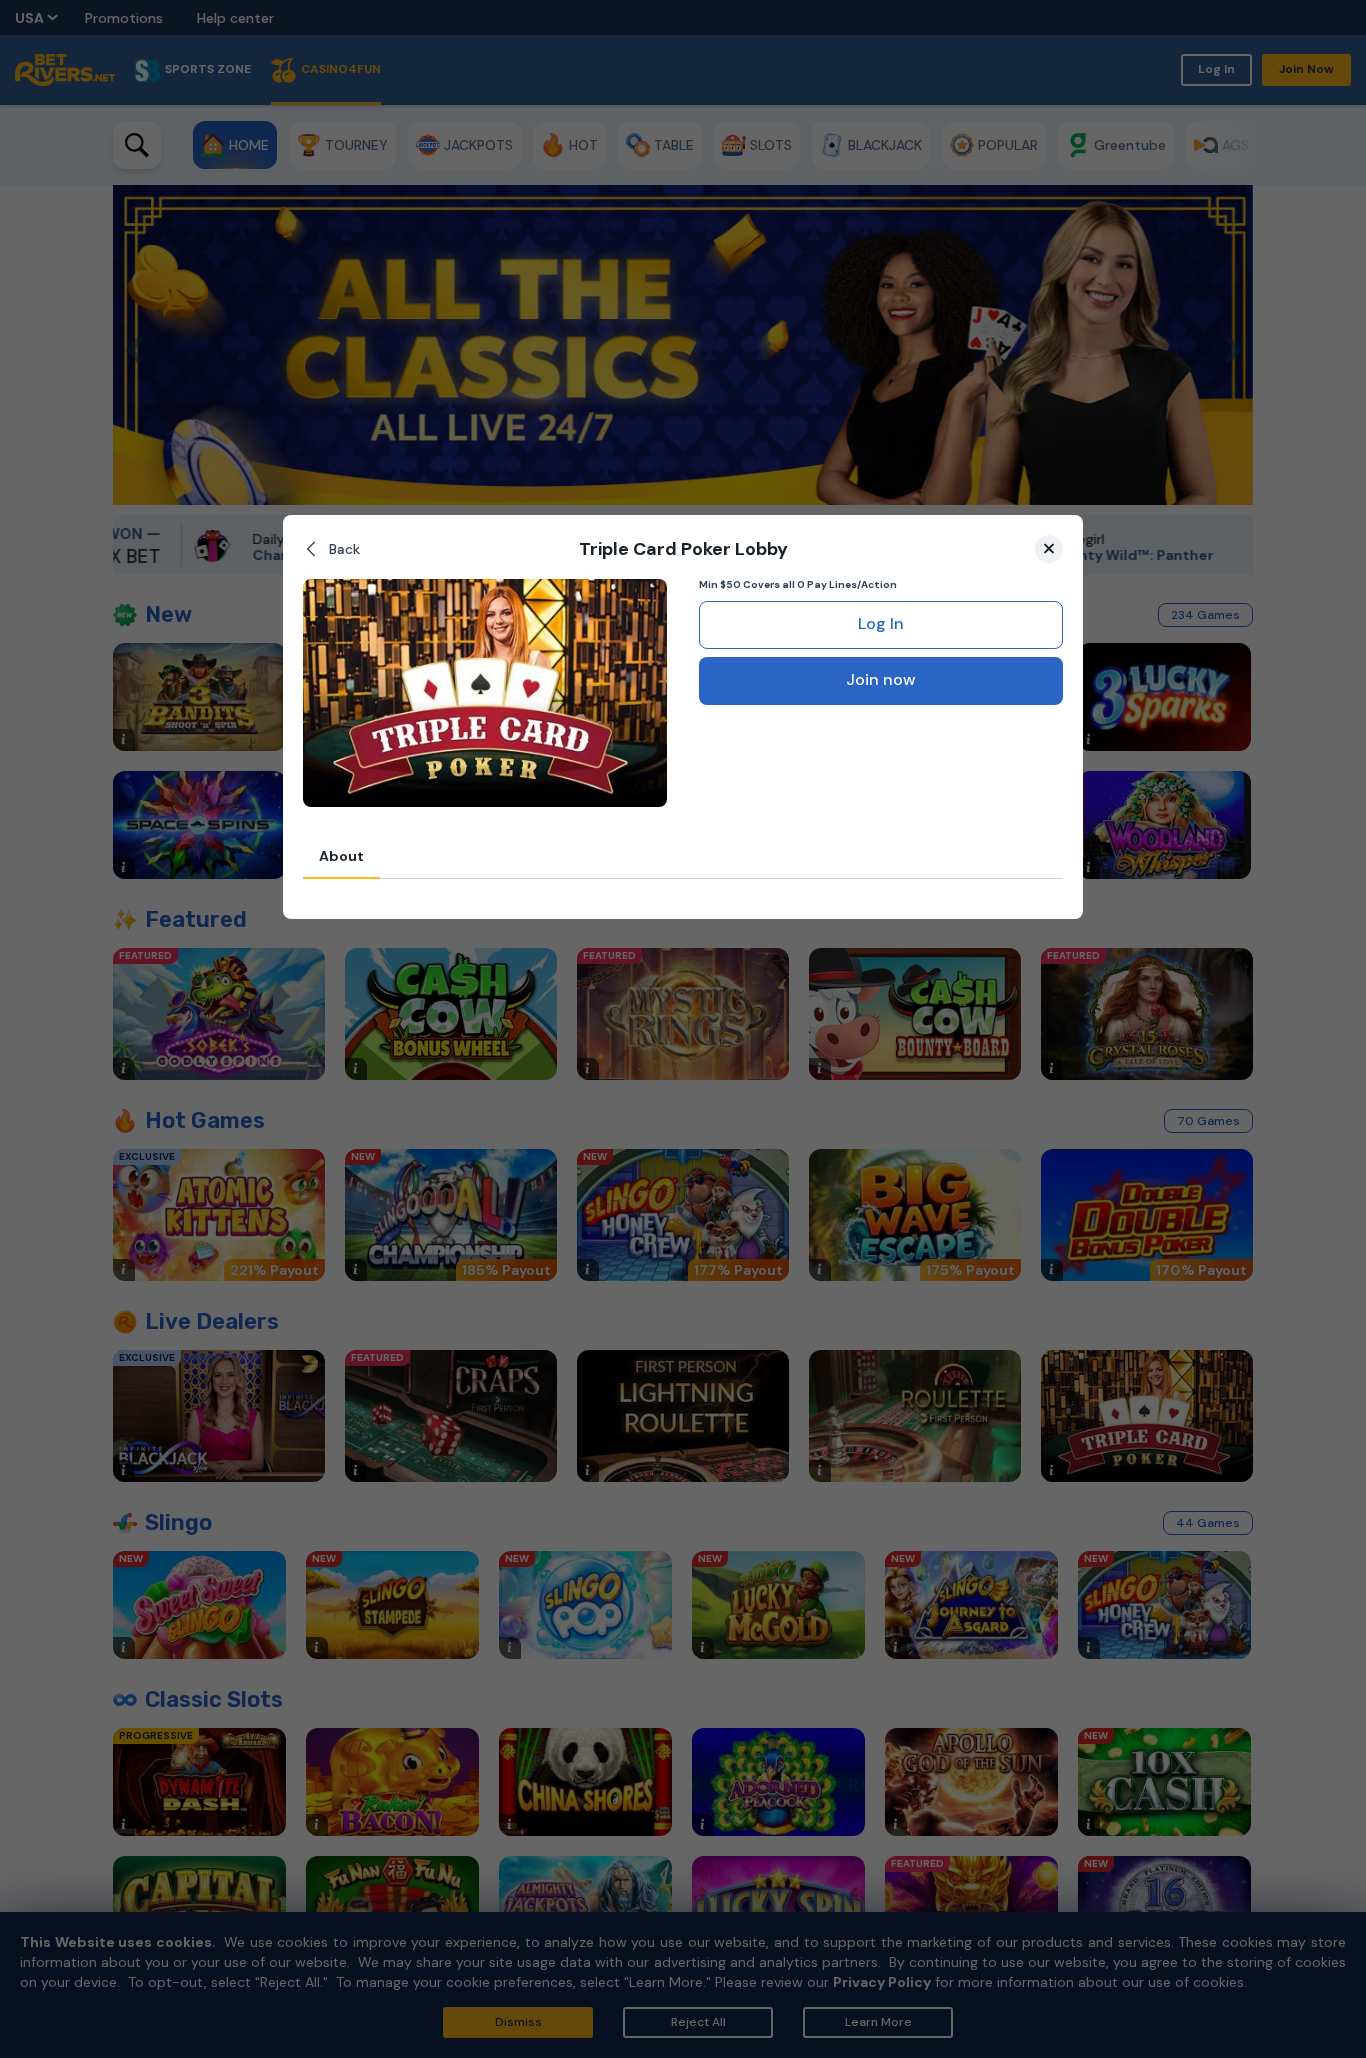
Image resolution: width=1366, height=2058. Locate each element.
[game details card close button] (1049, 549)
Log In (881, 623)
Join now (881, 679)
